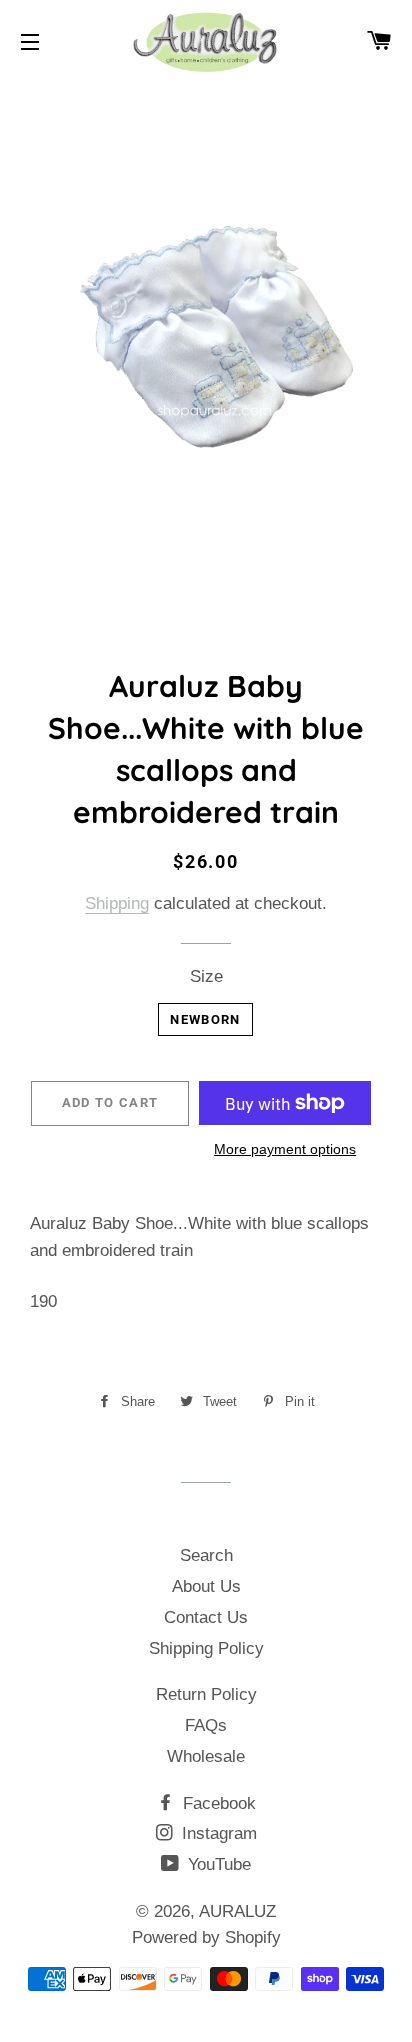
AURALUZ (237, 1911)
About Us (206, 1586)
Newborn (205, 1019)
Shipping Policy (206, 1648)
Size (206, 976)
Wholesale (206, 1756)
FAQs (206, 1725)
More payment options (285, 1149)
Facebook (217, 1803)
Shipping (117, 903)
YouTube (217, 1864)
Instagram (217, 1833)
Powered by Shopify (206, 1937)
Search (206, 1555)
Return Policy (206, 1694)
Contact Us (206, 1617)
